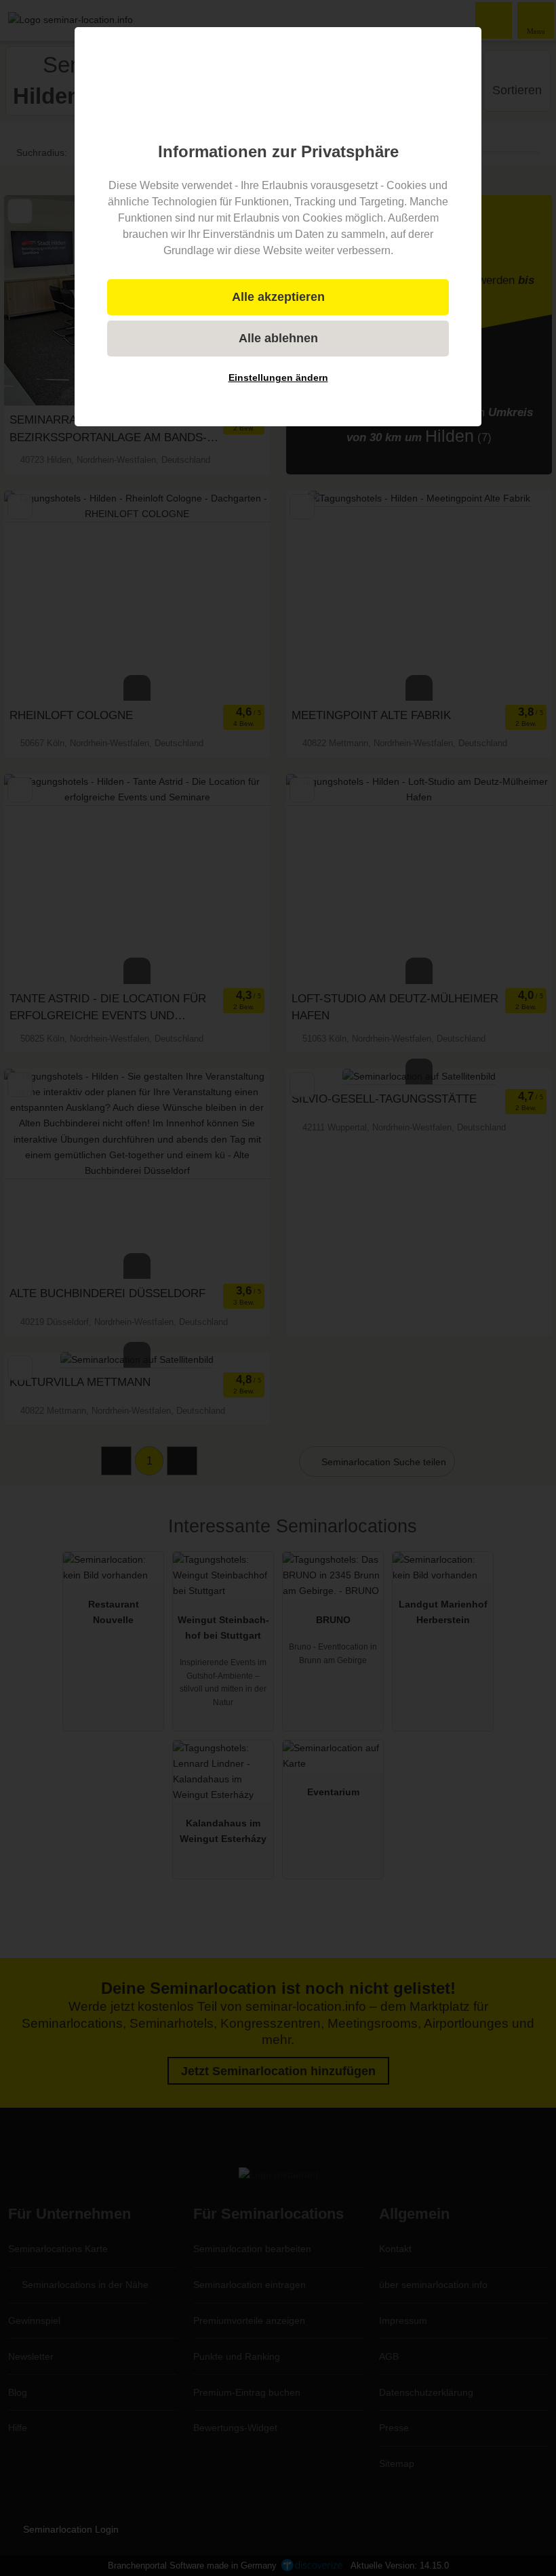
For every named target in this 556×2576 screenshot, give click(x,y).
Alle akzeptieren (278, 297)
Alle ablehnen (278, 338)
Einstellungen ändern (278, 377)
